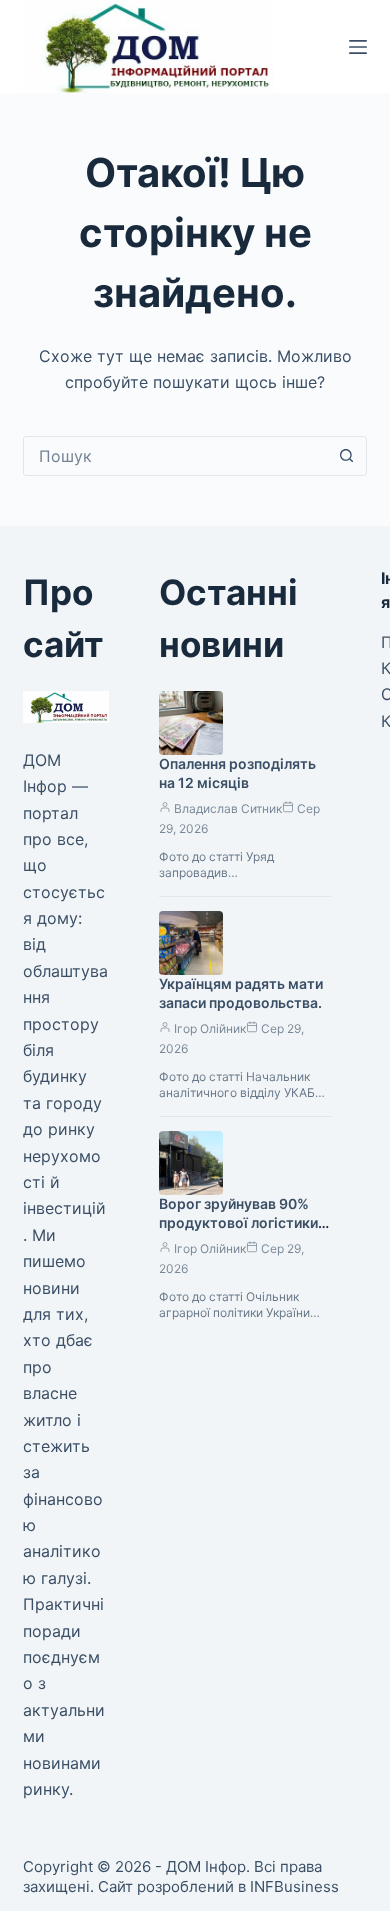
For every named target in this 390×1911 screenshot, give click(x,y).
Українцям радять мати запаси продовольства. (241, 993)
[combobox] (175, 456)
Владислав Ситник (228, 808)
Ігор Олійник (210, 1028)
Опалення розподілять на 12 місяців (237, 773)
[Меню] (358, 47)
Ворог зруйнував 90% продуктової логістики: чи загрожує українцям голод (240, 1232)
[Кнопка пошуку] (347, 456)
